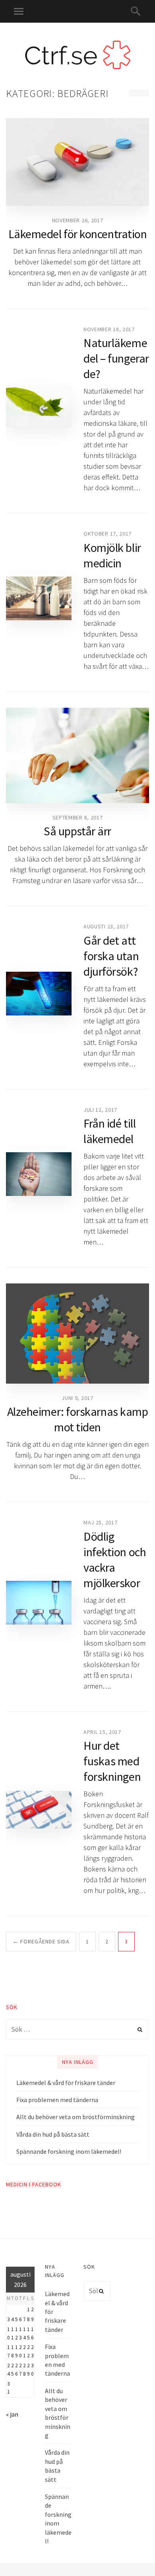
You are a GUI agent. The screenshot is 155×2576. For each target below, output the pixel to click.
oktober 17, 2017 (108, 534)
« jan (12, 2414)
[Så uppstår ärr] (77, 755)
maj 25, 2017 (100, 1522)
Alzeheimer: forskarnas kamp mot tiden (78, 1419)
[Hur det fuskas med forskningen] (39, 1809)
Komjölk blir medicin (112, 555)
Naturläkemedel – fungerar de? (116, 358)
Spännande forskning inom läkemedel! (69, 2151)
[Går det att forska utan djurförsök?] (39, 994)
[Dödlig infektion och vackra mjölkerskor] (39, 1603)
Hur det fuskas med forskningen (112, 1761)
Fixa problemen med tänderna (57, 2100)
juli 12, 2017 (100, 1110)
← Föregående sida (41, 1941)
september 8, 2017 (78, 817)
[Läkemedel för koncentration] (77, 162)
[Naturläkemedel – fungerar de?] (39, 407)
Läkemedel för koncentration (78, 234)
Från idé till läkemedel (109, 1131)
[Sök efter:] (77, 2029)
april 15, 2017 (102, 1732)
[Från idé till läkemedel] (39, 1174)
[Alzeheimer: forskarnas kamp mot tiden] (77, 1334)
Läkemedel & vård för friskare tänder (66, 2083)
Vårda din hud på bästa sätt (53, 2134)
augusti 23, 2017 (106, 926)
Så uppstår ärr (77, 831)
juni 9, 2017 (77, 1398)
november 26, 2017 (78, 220)
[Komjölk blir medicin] (39, 598)
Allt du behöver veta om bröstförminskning (76, 2117)
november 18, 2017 (109, 329)
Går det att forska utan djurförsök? (111, 956)
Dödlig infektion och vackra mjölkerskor (115, 1560)
